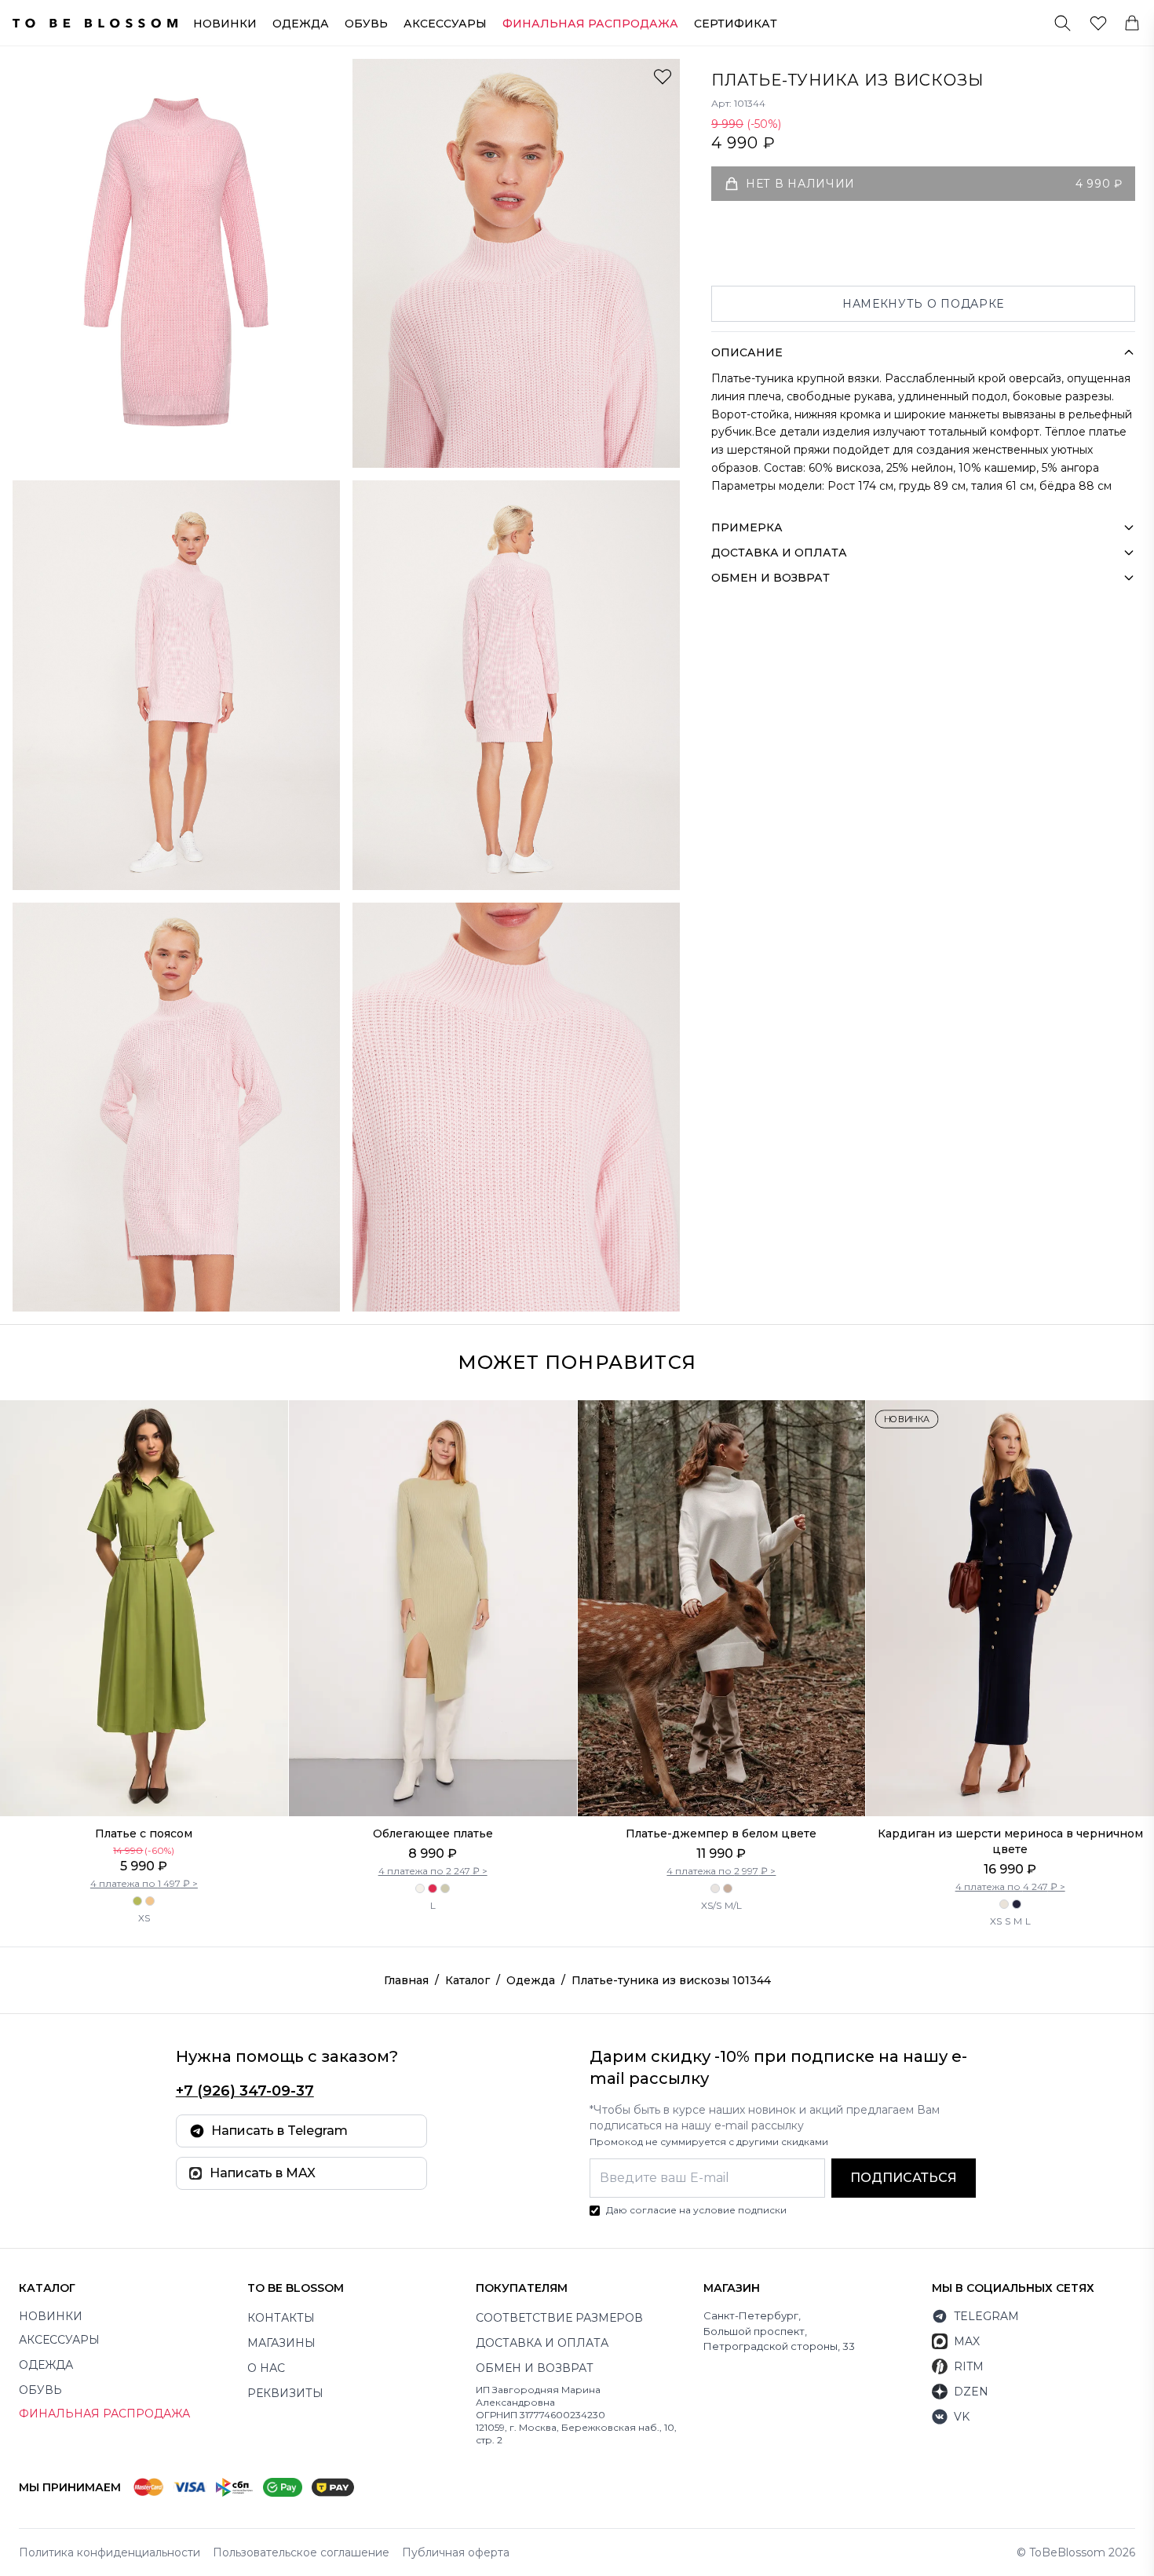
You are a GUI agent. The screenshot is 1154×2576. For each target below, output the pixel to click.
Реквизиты (285, 2393)
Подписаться (904, 2178)
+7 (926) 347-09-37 (245, 2091)
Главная (406, 1980)
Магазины (281, 2343)
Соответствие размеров (559, 2318)
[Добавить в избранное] (663, 76)
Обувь (366, 24)
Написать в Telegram (279, 2131)
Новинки (225, 24)
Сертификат (736, 24)
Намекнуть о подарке (923, 304)
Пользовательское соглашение (301, 2552)
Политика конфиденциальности (110, 2552)
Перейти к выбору (144, 1783)
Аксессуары (445, 24)
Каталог (467, 1980)
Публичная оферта (456, 2552)
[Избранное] (1098, 23)
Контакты (281, 2318)
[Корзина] (1132, 23)
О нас (266, 2368)
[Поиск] (1063, 23)
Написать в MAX (263, 2173)
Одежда (301, 24)
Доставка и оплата (542, 2343)
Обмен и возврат (535, 2368)
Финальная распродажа (104, 2414)
